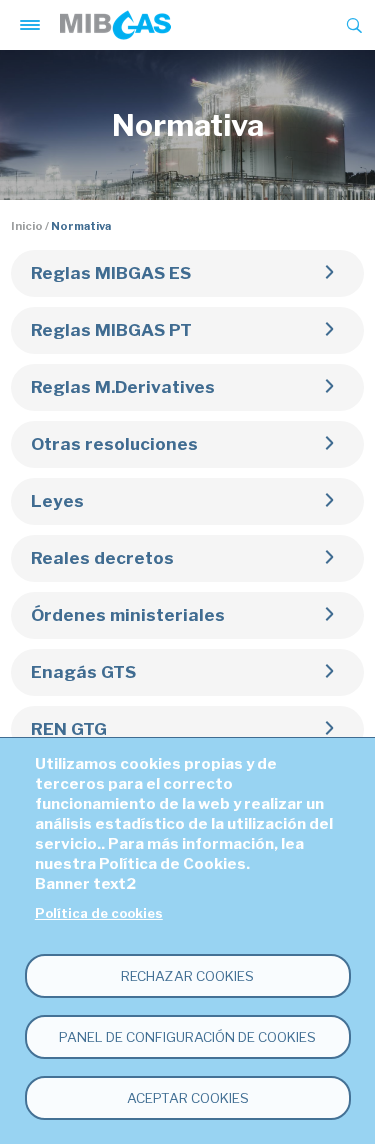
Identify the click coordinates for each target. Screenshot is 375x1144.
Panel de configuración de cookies (187, 1037)
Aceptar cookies (188, 1098)
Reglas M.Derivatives (123, 387)
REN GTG (69, 729)
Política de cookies (99, 913)
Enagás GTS (83, 672)
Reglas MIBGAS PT (111, 330)
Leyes (57, 501)
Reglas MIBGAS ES (111, 273)
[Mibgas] (115, 25)
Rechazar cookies (187, 976)
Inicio (27, 226)
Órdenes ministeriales (128, 615)
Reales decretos (102, 558)
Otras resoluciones (114, 444)
